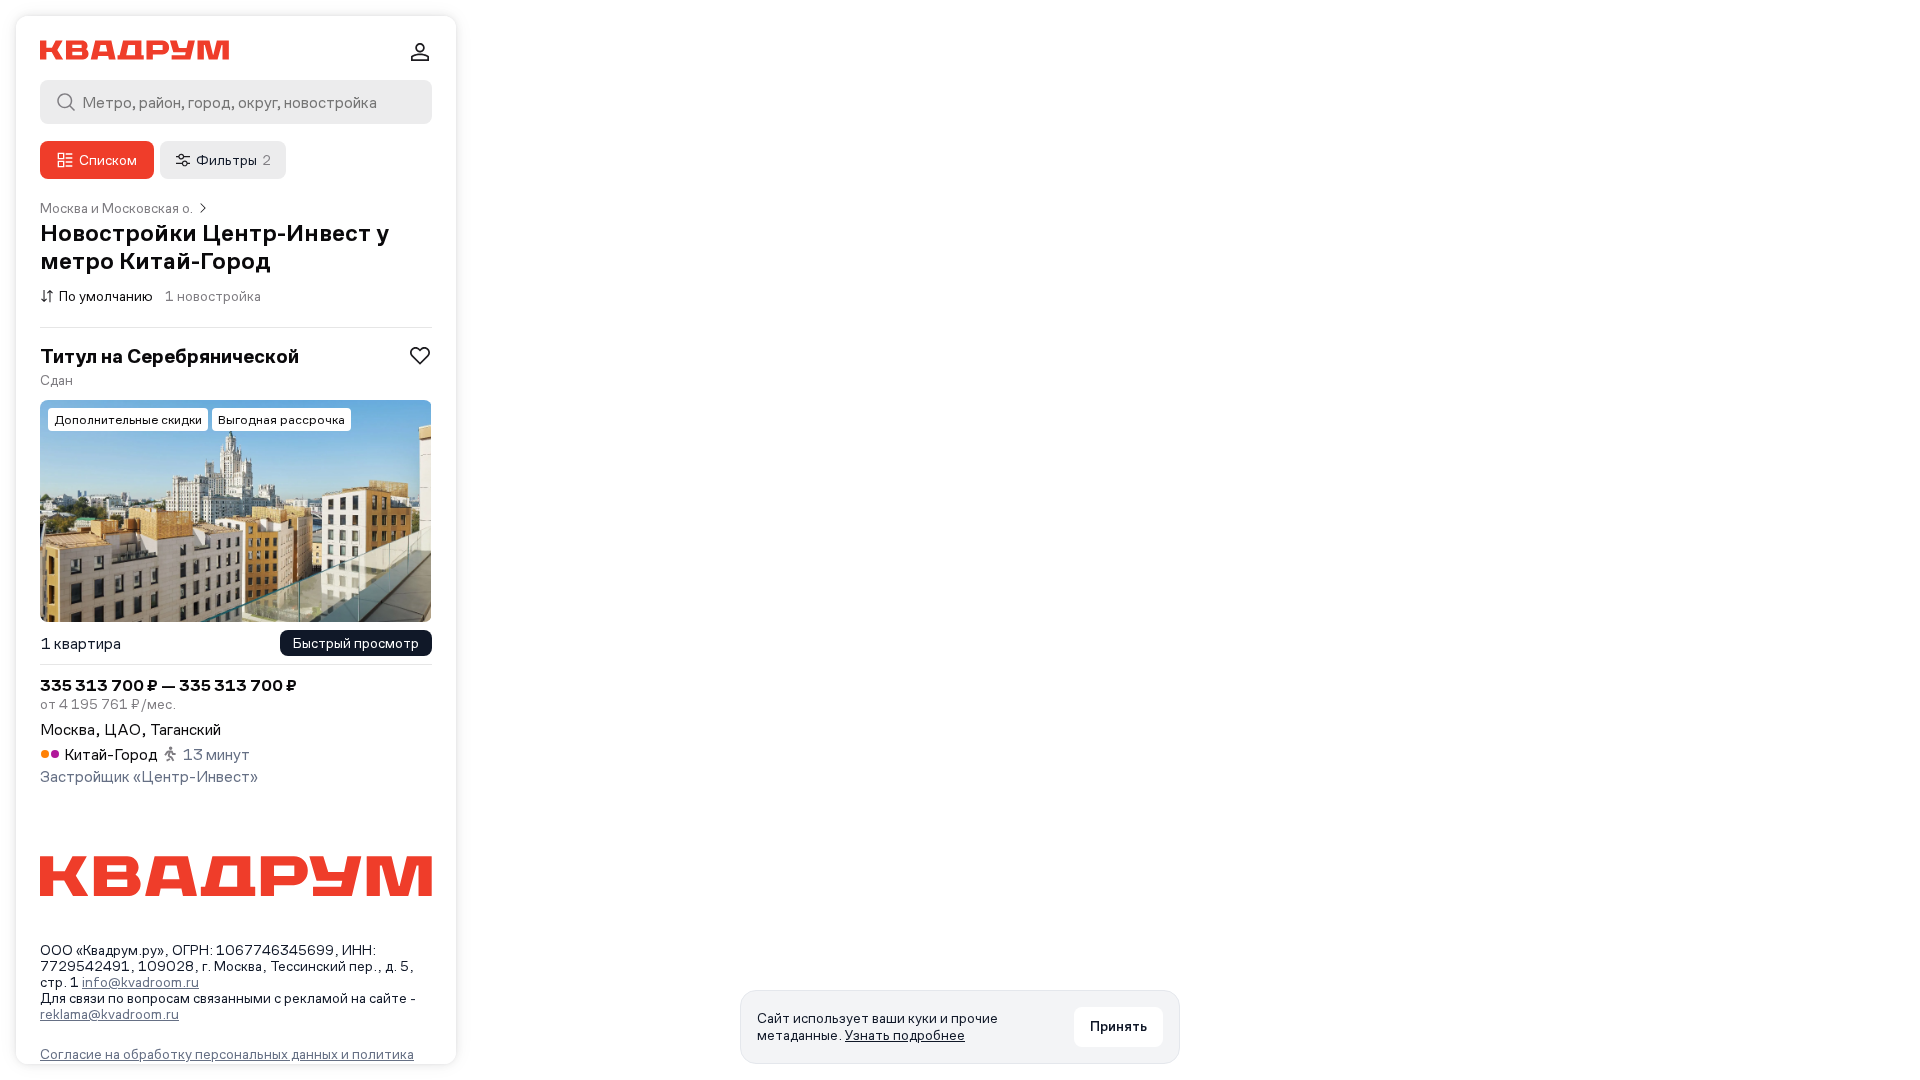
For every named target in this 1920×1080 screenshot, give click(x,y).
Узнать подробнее (905, 1035)
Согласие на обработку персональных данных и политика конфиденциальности (227, 1062)
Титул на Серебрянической (169, 356)
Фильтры (233, 160)
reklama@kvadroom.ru (109, 1014)
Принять (1118, 1026)
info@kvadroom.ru (140, 982)
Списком (108, 160)
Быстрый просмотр (356, 643)
